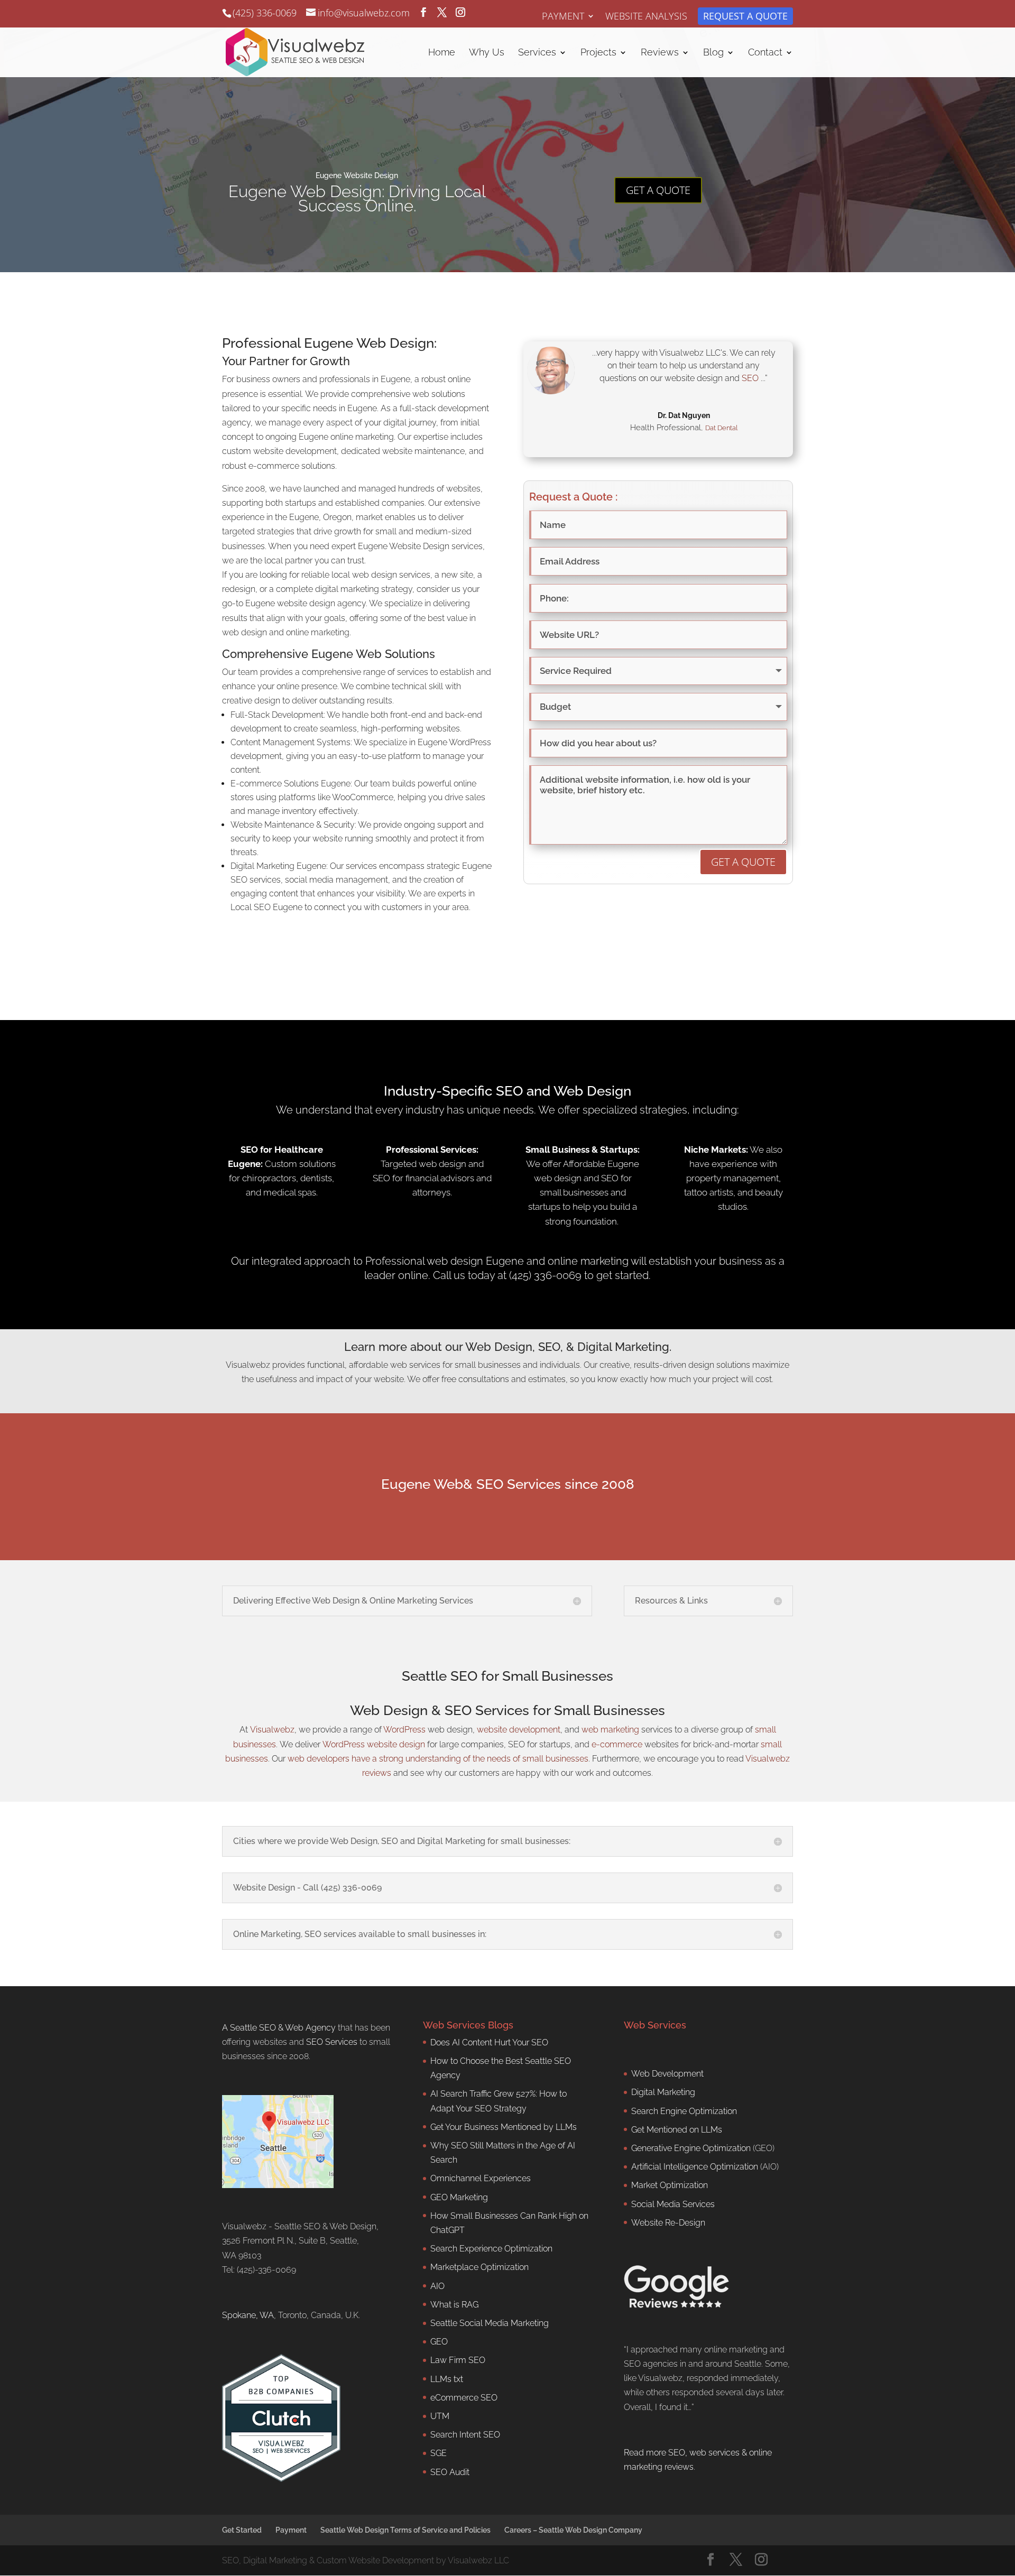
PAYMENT (563, 17)
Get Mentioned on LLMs (677, 2129)
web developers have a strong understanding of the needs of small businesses (438, 1759)
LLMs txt (447, 2379)
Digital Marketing (663, 2092)
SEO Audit (450, 2472)
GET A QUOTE (658, 190)
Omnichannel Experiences (481, 2178)
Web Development (667, 2074)
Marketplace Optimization (479, 2267)
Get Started (242, 2530)
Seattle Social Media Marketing (490, 2323)
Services (537, 53)
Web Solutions (395, 654)
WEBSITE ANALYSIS (646, 17)
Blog (713, 53)
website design (396, 1744)
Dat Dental (721, 428)
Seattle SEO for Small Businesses (508, 1676)
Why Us (487, 53)
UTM (440, 2416)
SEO (750, 378)
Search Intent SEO (465, 2435)
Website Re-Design (668, 2222)
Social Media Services (673, 2204)
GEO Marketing (459, 2197)
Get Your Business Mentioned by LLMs (504, 2126)
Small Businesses (610, 1710)
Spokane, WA (248, 2315)
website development (519, 1730)
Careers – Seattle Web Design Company (573, 2530)
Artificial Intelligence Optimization (695, 2167)
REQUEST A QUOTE (745, 17)
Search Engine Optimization (684, 2111)
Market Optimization (670, 2185)
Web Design (389, 1710)
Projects (598, 53)
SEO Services (332, 2042)
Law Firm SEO (458, 2360)
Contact (765, 53)
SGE (439, 2453)
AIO (437, 2286)
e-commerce (617, 1744)
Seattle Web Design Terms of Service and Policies (405, 2530)
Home (442, 53)
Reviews (660, 53)
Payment (291, 2530)
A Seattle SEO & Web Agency (279, 2027)
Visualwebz (272, 1730)
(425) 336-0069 (265, 13)
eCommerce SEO (464, 2397)
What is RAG (454, 2304)
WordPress (404, 1730)
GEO (439, 2342)
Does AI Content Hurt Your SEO (489, 2042)
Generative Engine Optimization (691, 2148)
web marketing (610, 1730)
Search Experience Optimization (491, 2249)
